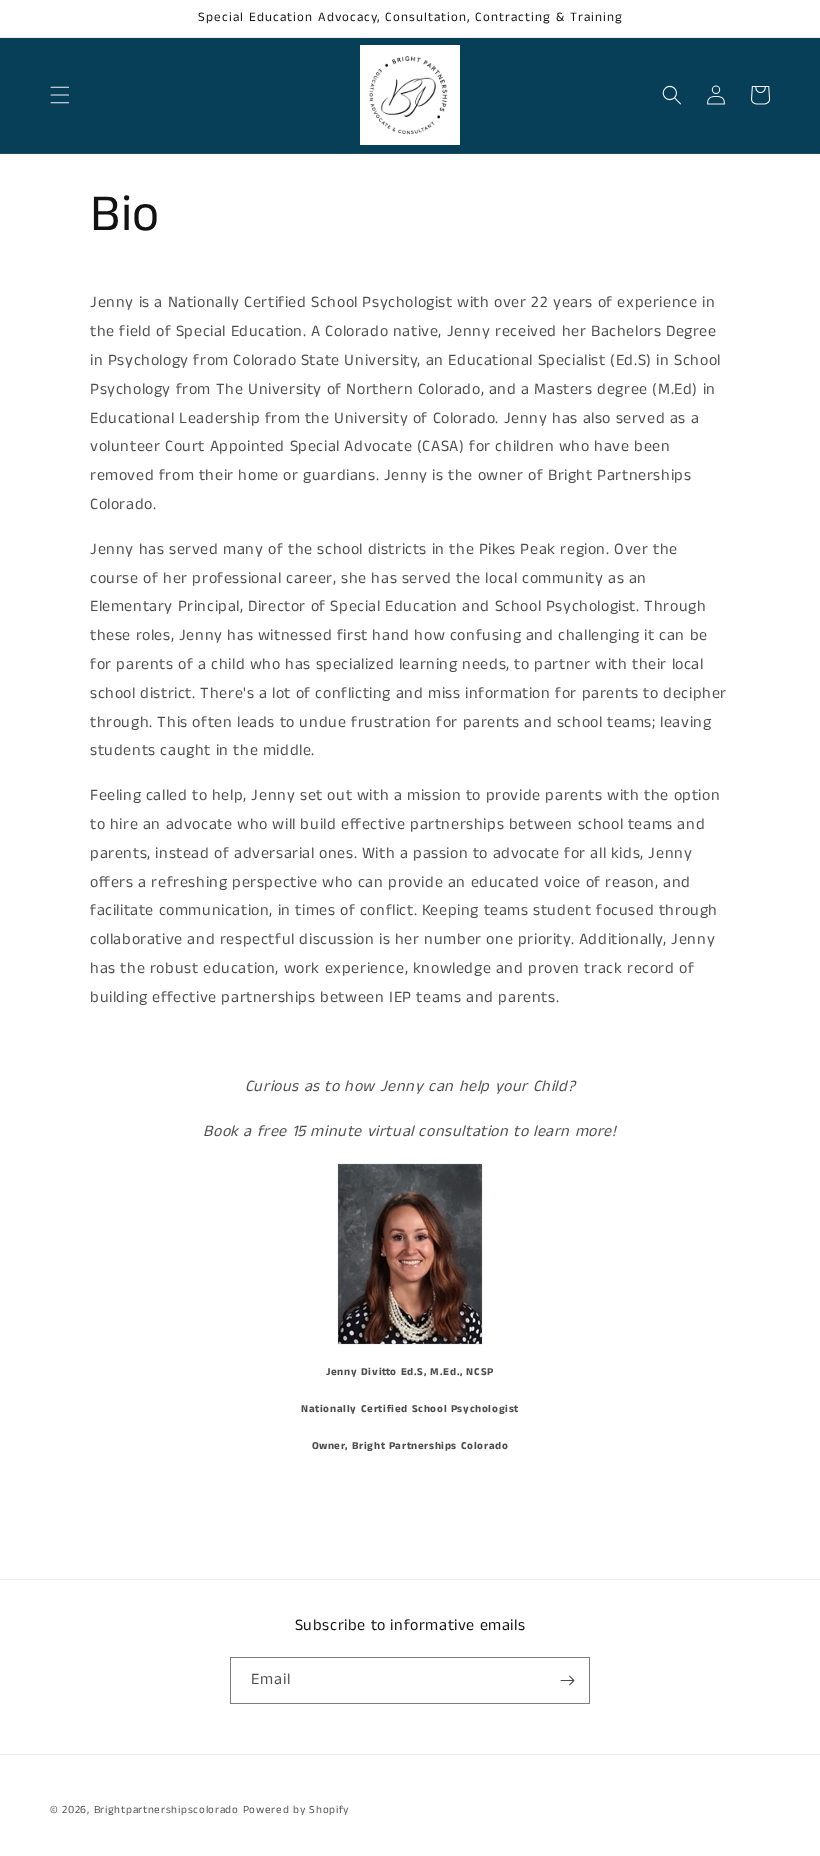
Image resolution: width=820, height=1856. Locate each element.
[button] (60, 95)
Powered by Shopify (296, 1810)
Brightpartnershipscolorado (166, 1810)
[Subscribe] (567, 1680)
